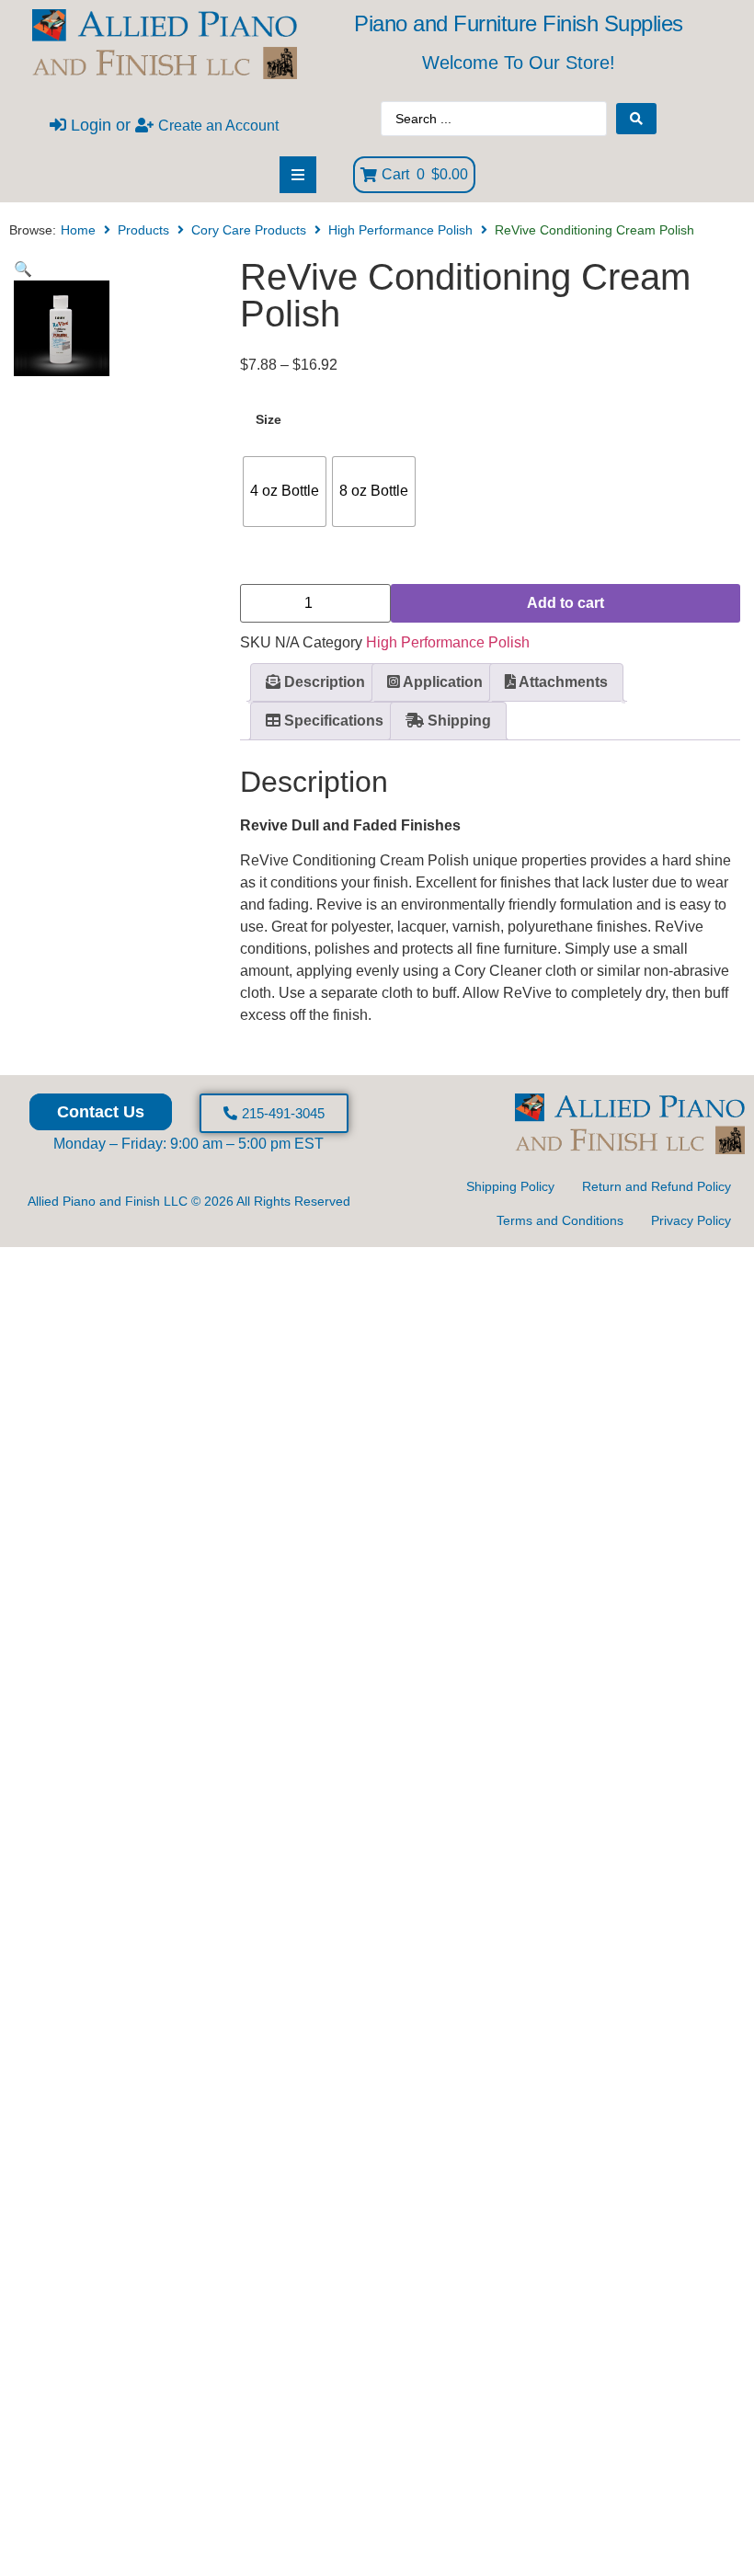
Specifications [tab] (332, 721)
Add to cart (565, 603)
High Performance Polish (400, 230)
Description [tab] (323, 682)
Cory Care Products (249, 230)
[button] (23, 269)
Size (268, 419)
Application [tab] (441, 682)
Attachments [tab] (562, 682)
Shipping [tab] (457, 721)
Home (78, 230)
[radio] (285, 492)
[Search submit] (636, 119)
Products (143, 230)
